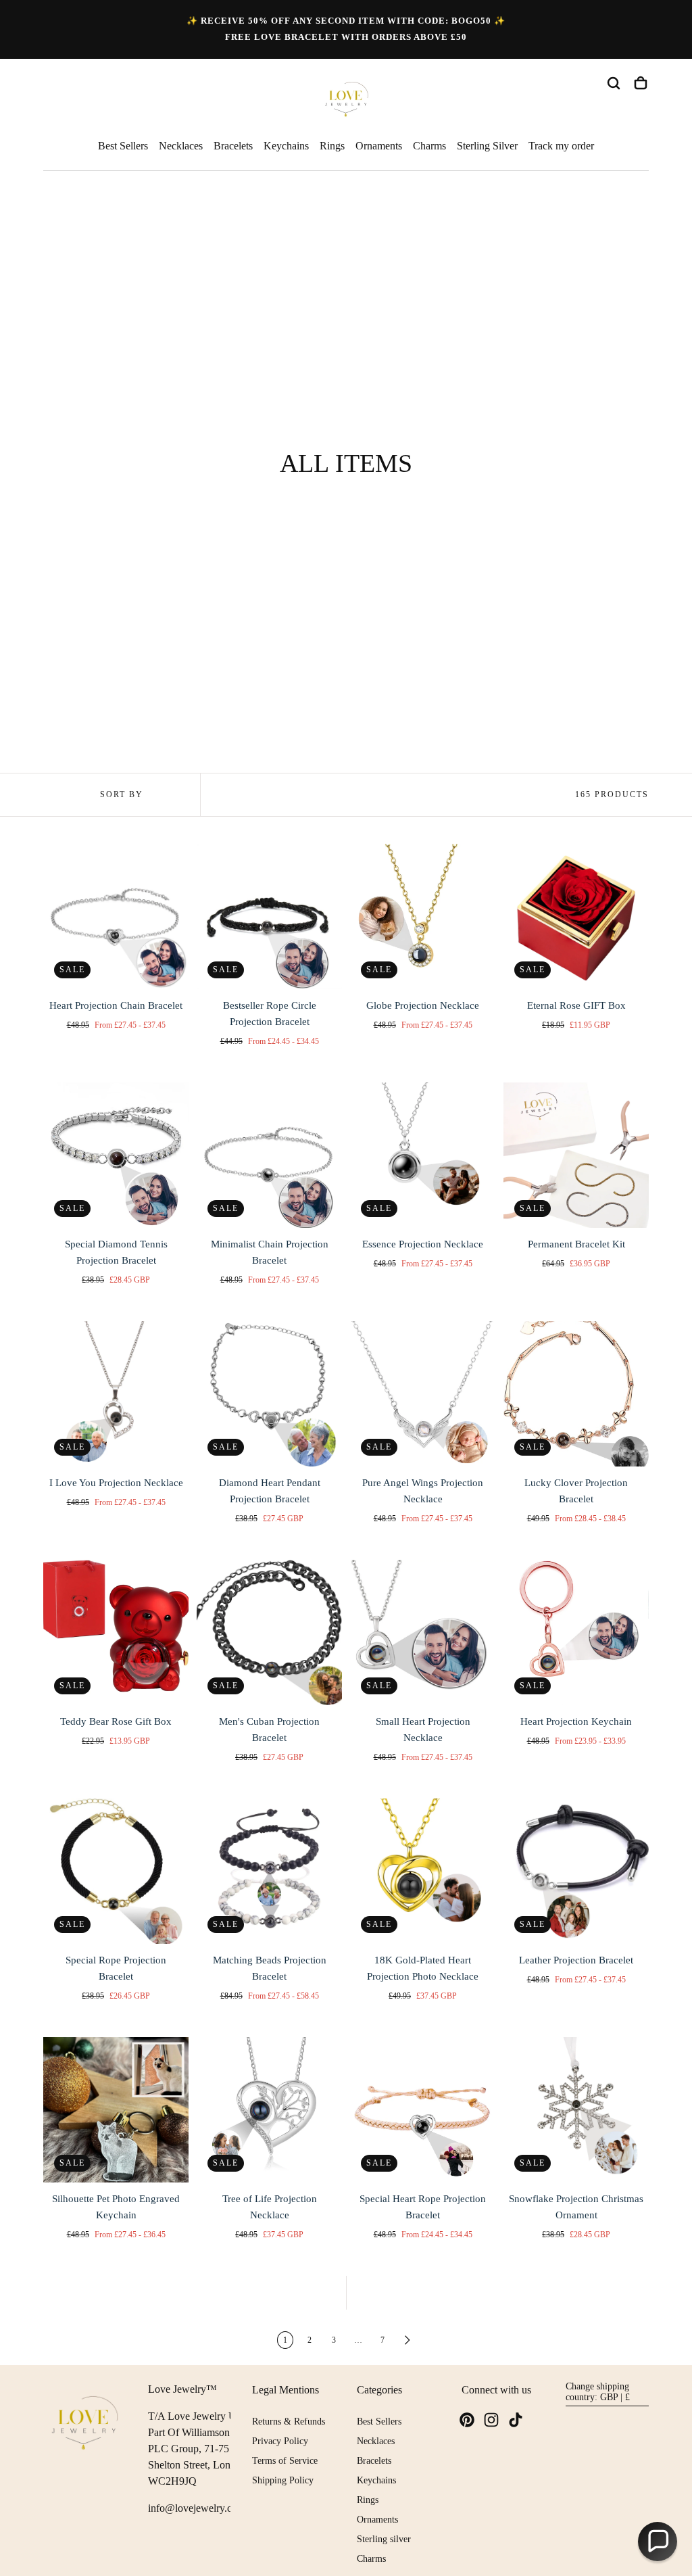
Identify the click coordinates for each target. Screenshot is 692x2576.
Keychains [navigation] (376, 2480)
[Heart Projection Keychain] (576, 1632)
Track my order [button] (561, 146)
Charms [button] (429, 146)
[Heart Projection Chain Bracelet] (116, 916)
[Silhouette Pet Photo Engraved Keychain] (116, 2110)
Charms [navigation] (371, 2559)
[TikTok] (516, 2420)
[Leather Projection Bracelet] (576, 1871)
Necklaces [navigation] (376, 2441)
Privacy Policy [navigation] (280, 2441)
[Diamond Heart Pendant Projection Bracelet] (269, 1394)
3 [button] (334, 2340)
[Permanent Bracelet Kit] (576, 1155)
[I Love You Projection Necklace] (116, 1394)
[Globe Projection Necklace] (423, 916)
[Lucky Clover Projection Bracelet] (576, 1394)
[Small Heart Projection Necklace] (423, 1632)
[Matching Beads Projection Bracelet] (269, 1871)
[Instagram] (491, 2420)
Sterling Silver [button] (487, 146)
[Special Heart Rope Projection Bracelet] (423, 2110)
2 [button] (310, 2340)
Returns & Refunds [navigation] (289, 2422)
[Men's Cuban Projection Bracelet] (269, 1632)
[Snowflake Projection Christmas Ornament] (576, 2110)
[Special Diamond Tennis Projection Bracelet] (116, 1155)
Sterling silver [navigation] (384, 2539)
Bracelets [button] (233, 146)
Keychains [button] (286, 146)
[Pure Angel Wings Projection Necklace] (423, 1394)
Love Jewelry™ (182, 2389)
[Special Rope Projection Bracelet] (116, 1871)
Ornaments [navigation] (377, 2520)
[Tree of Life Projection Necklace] (269, 2110)
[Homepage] (346, 101)
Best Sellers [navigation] (379, 2422)
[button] (614, 83)
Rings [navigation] (368, 2500)
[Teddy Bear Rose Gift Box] (116, 1632)
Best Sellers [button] (123, 146)
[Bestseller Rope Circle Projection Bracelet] (269, 916)
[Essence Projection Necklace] (423, 1155)
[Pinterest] (467, 2420)
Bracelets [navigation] (374, 2461)
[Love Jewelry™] (85, 2425)
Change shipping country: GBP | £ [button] (598, 2392)
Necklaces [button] (181, 146)
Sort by (122, 794)
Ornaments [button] (379, 146)
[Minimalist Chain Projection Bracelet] (269, 1155)
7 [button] (382, 2340)
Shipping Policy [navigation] (283, 2480)
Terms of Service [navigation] (285, 2461)
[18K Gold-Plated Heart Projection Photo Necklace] (423, 1871)
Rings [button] (332, 146)
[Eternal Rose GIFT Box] (576, 916)
